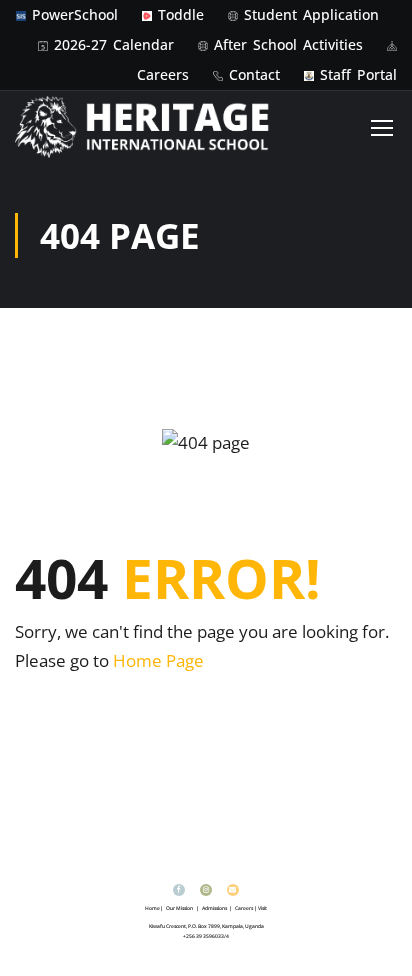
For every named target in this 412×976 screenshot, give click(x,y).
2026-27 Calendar (114, 44)
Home (152, 908)
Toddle (181, 14)
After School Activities (288, 44)
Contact (254, 74)
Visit (262, 908)
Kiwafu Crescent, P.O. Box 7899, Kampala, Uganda (206, 926)
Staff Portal (358, 74)
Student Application (311, 14)
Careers (163, 74)
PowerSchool (75, 14)
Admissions (214, 908)
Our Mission (179, 908)
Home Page (158, 660)
